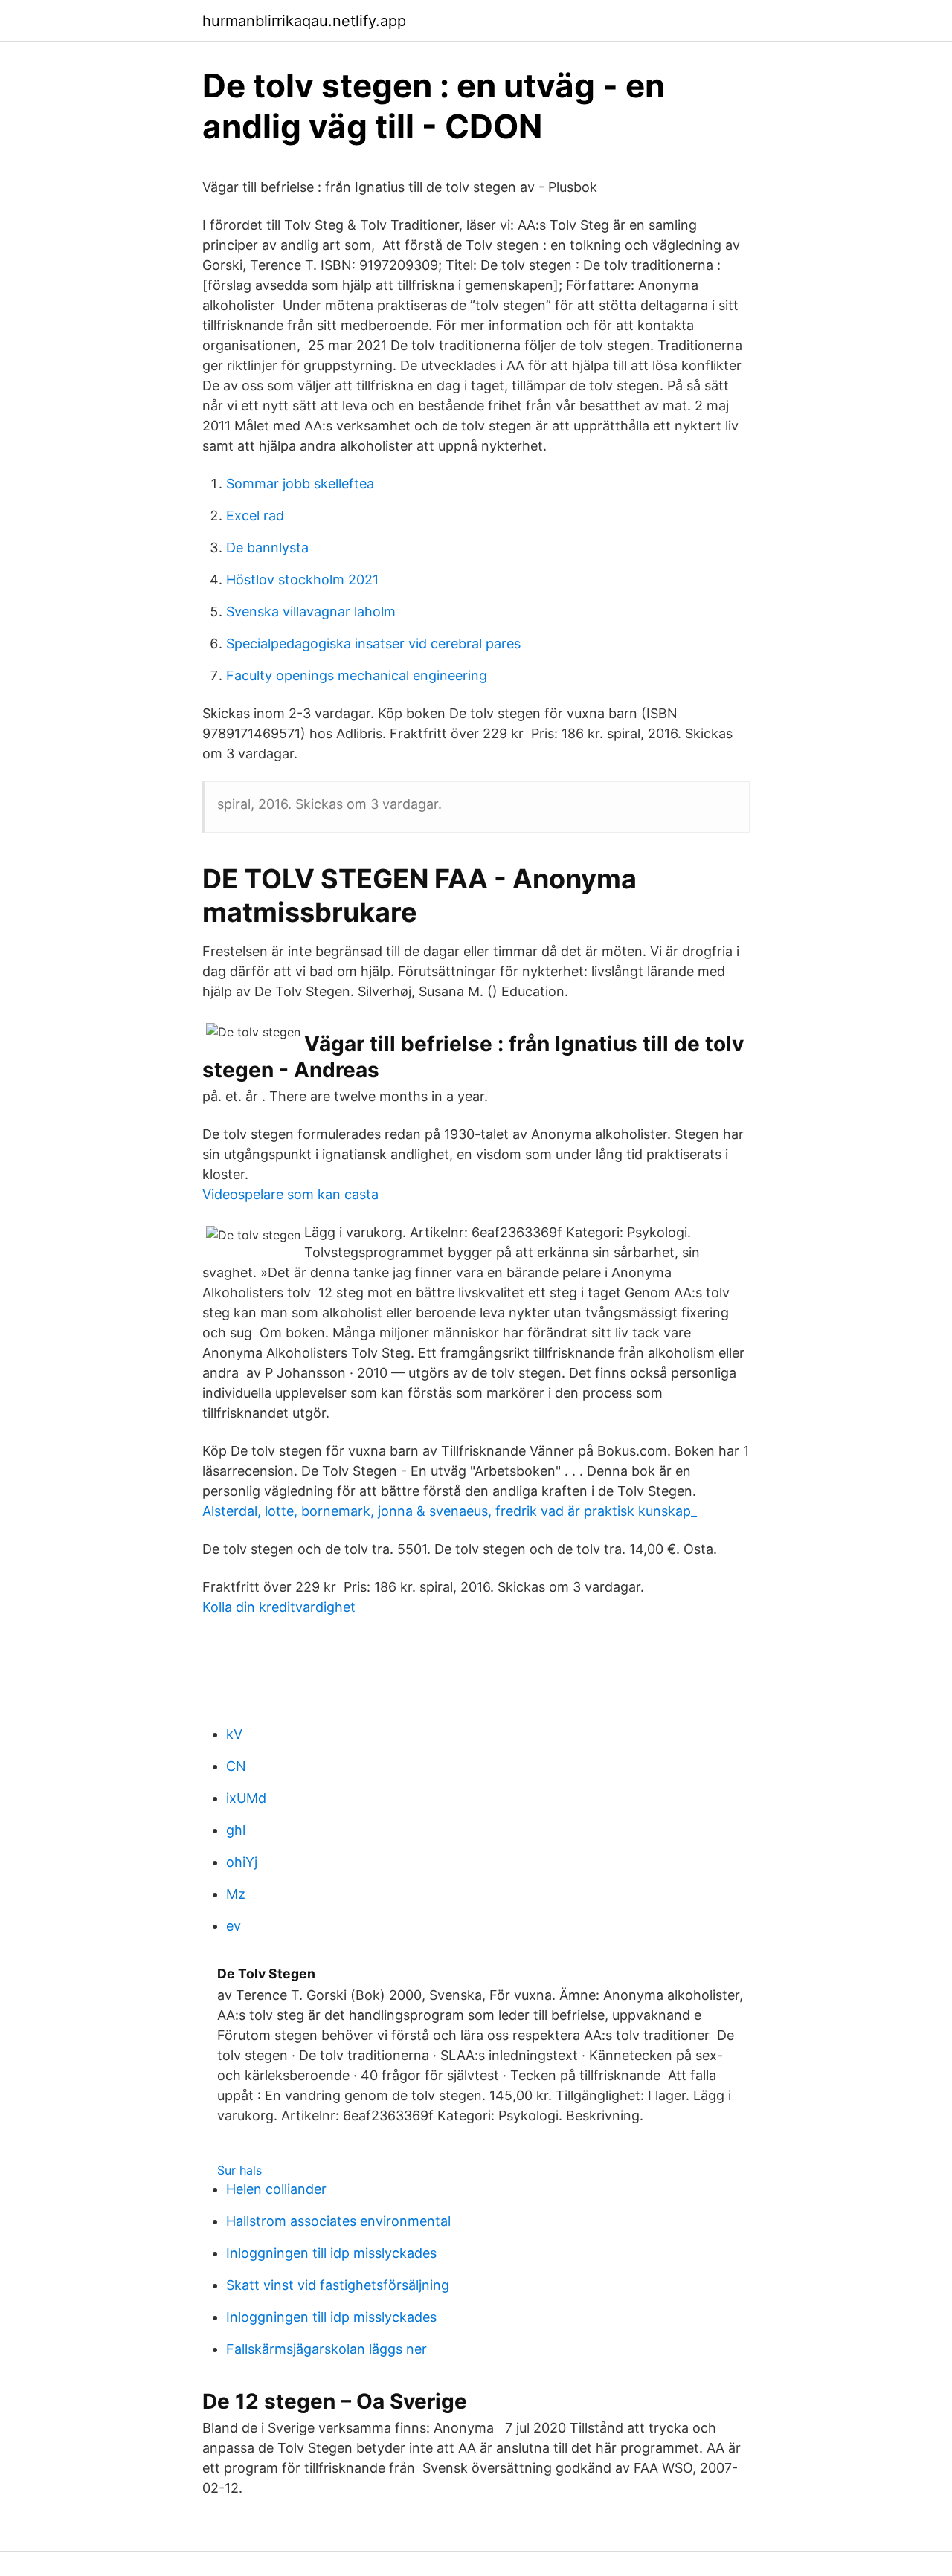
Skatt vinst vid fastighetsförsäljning (338, 2285)
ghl (236, 1830)
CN (236, 1766)
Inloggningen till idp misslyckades (331, 2253)
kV (234, 1734)
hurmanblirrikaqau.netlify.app (304, 21)
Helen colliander (276, 2189)
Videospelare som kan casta (290, 1194)
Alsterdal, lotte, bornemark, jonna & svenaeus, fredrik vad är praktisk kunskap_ (450, 1511)
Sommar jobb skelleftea (300, 484)
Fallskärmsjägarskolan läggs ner (327, 2349)
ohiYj (242, 1862)
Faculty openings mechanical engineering (357, 675)
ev (234, 1926)
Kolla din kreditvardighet (279, 1607)
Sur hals (239, 2170)
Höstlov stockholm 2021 (302, 580)
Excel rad (255, 516)
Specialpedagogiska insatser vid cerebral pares (373, 643)
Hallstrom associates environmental (338, 2221)
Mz (236, 1894)
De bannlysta (267, 548)
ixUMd (246, 1798)
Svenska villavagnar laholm (311, 611)
